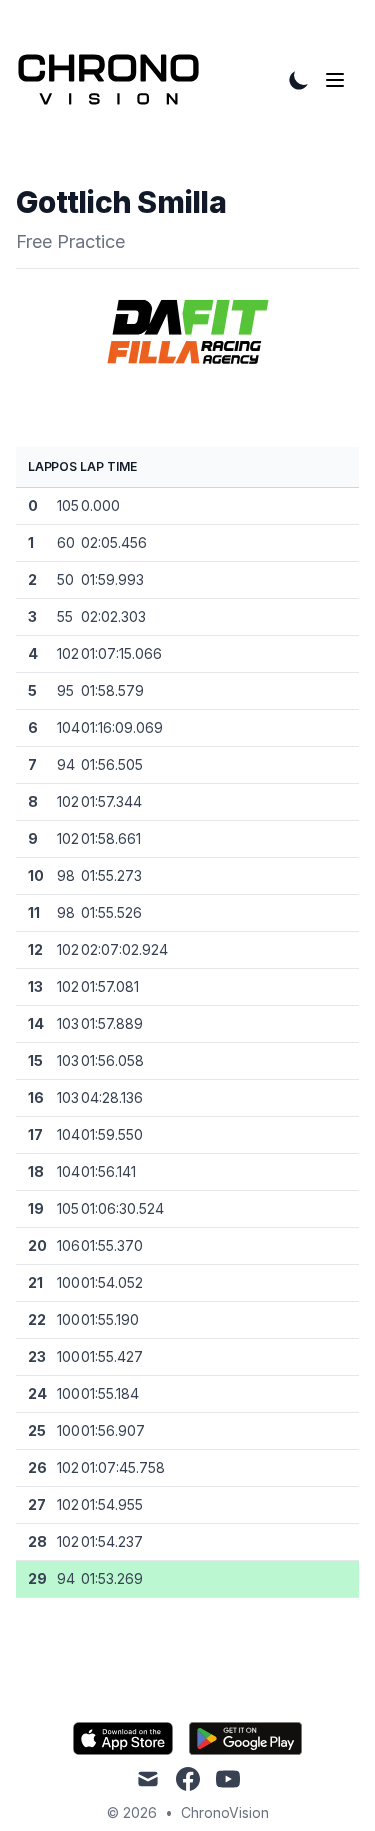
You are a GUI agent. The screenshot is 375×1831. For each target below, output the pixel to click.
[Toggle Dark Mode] (299, 80)
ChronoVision (225, 1812)
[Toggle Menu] (339, 80)
